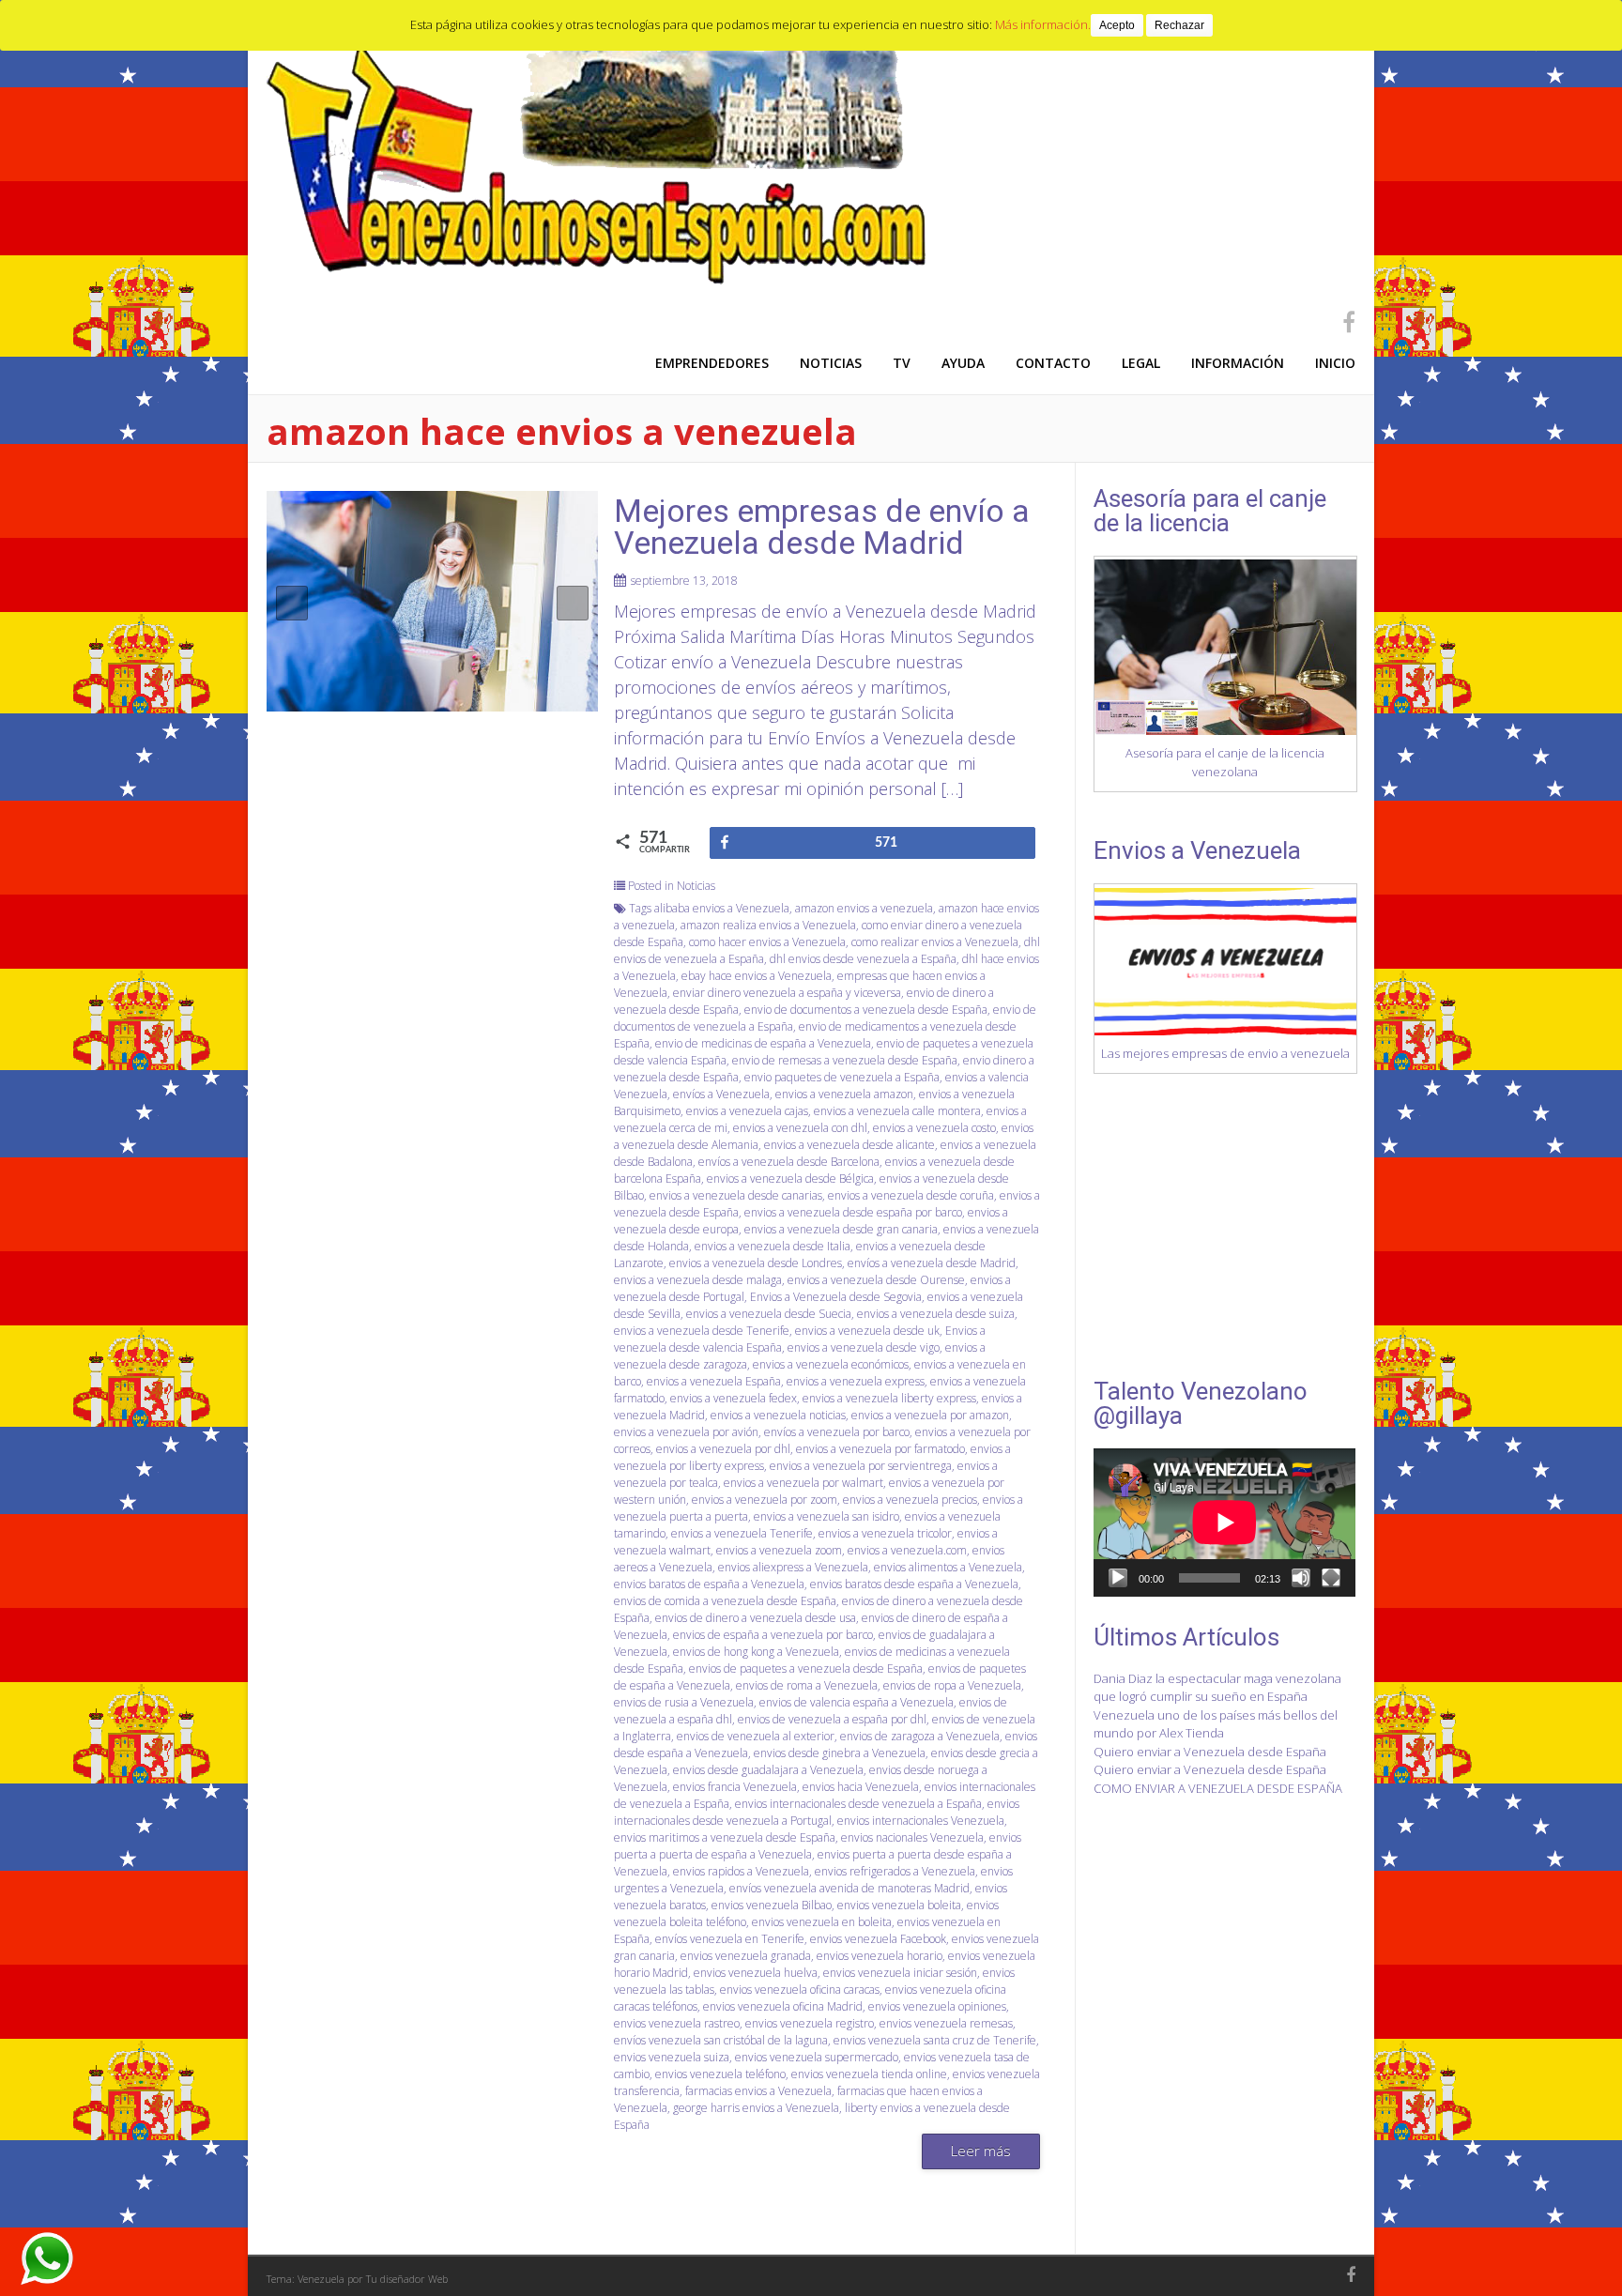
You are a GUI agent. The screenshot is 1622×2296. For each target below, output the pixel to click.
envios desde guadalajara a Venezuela (768, 1770)
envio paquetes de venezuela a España (842, 1077)
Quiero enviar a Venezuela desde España (1210, 1752)
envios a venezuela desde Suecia (769, 1314)
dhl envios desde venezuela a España (863, 959)
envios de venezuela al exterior (756, 1736)
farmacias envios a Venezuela (758, 2091)
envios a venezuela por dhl (723, 1449)
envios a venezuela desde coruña (911, 1195)
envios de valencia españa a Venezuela (857, 1702)
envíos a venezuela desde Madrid (932, 1263)
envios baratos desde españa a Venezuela (914, 1584)
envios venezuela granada (746, 1956)
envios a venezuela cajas (747, 1111)
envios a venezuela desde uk (867, 1331)
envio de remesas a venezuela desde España (845, 1060)
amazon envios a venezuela (864, 908)
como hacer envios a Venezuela (767, 942)
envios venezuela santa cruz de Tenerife (935, 2040)
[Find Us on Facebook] (1343, 321)
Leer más (981, 2151)
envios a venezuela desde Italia (773, 1246)
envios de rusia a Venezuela (684, 1702)
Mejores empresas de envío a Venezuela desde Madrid (822, 527)
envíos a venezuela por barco (837, 1432)
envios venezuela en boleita (822, 1922)
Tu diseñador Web (407, 2279)
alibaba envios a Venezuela (722, 908)
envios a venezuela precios (910, 1500)
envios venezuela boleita (899, 1905)
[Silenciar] (1301, 1578)
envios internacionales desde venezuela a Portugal (817, 1812)
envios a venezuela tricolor (885, 1533)
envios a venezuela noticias (778, 1415)
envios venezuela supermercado (817, 2057)
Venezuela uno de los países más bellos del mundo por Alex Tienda (1216, 1724)
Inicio (1335, 363)
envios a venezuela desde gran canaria (841, 1229)
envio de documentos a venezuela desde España (866, 1010)
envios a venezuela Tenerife (742, 1533)
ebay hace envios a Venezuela (757, 976)
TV (902, 363)
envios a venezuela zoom (779, 1550)
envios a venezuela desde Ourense (876, 1280)
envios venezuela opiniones (937, 2006)
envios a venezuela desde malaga (698, 1280)
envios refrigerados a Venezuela (895, 1871)
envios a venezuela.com (907, 1550)
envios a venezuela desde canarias (736, 1195)
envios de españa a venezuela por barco (773, 1635)
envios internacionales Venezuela (921, 1821)
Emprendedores (712, 363)
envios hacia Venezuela (861, 1787)
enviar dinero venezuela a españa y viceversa (787, 993)
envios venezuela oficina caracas (800, 1990)
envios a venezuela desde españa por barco (853, 1212)
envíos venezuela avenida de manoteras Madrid (849, 1888)
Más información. (1043, 24)
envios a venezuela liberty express (889, 1398)
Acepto (1117, 25)
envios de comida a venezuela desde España (725, 1601)
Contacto (1053, 363)
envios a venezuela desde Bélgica (790, 1179)
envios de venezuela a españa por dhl (832, 1719)
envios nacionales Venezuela (912, 1837)
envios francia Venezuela (735, 1787)
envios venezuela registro (810, 2023)
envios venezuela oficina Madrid (783, 2006)
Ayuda (963, 363)
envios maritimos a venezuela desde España (725, 1837)
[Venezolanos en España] (601, 281)
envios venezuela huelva (756, 1973)
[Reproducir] (1118, 1578)
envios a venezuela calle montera (897, 1111)
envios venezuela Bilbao (772, 1905)
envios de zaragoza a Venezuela (920, 1736)
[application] (1224, 1522)
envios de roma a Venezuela (807, 1685)
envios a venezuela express (856, 1381)
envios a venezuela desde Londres (756, 1263)
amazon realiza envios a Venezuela (768, 925)
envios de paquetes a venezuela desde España (806, 1668)
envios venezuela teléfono (720, 2074)
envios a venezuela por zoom (765, 1500)
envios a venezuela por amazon (930, 1415)
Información (1238, 363)
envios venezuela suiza (672, 2057)
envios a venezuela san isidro (826, 1516)
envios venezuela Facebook (878, 1939)
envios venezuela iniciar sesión (900, 1973)
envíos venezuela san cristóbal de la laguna (721, 2040)
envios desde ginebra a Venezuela (840, 1753)
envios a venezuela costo (934, 1128)
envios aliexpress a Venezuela (793, 1567)
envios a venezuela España (714, 1381)
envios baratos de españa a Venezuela (709, 1584)
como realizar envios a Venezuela (935, 942)
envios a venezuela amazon (844, 1094)
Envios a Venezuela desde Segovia (836, 1297)
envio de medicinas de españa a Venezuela (763, 1043)
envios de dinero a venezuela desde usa (756, 1618)
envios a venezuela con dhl (800, 1128)
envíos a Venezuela (721, 1094)
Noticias (831, 363)
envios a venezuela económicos (831, 1364)
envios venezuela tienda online (869, 2074)
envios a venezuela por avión (686, 1432)
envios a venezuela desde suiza (936, 1314)
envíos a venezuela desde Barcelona (789, 1162)
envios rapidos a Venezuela (741, 1871)
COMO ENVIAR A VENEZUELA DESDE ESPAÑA (1218, 1788)
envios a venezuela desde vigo (864, 1347)
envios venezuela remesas (946, 2023)
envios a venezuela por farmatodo (880, 1449)
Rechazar (1179, 25)
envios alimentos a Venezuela (948, 1567)
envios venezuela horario (880, 1956)
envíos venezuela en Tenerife (730, 1939)
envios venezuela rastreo (677, 2023)
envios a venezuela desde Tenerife (702, 1331)
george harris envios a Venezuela (756, 2108)
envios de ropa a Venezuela (952, 1685)
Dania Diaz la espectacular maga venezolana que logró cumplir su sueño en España (1217, 1688)
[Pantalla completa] (1331, 1578)
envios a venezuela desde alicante (849, 1145)
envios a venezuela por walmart (803, 1483)
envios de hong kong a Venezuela (756, 1652)
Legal (1141, 363)
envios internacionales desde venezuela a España (858, 1804)
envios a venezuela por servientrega (861, 1466)
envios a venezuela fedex (734, 1398)
